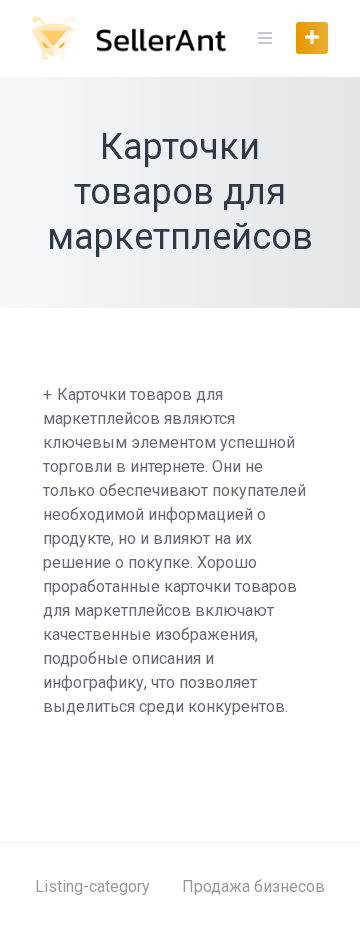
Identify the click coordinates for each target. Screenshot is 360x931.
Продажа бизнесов (253, 886)
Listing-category (92, 886)
